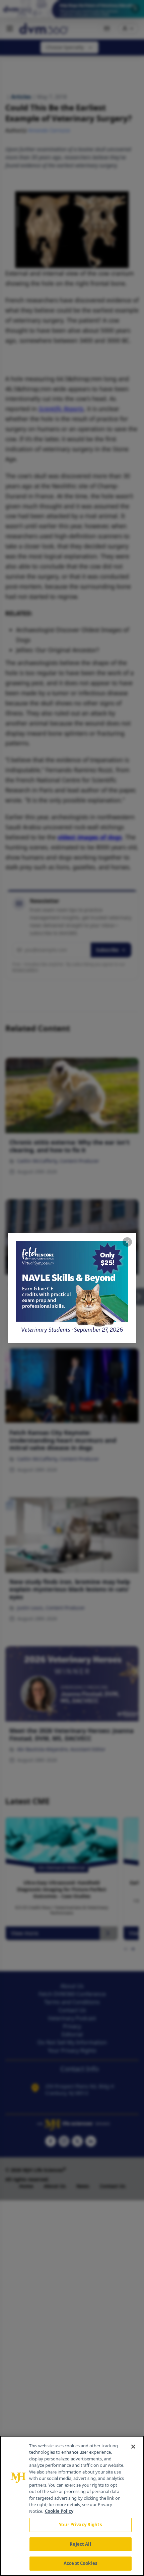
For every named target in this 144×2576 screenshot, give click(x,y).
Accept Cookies (80, 2563)
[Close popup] (127, 1242)
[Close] (133, 2447)
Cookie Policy (59, 2511)
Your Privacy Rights (80, 2525)
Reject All (80, 2544)
